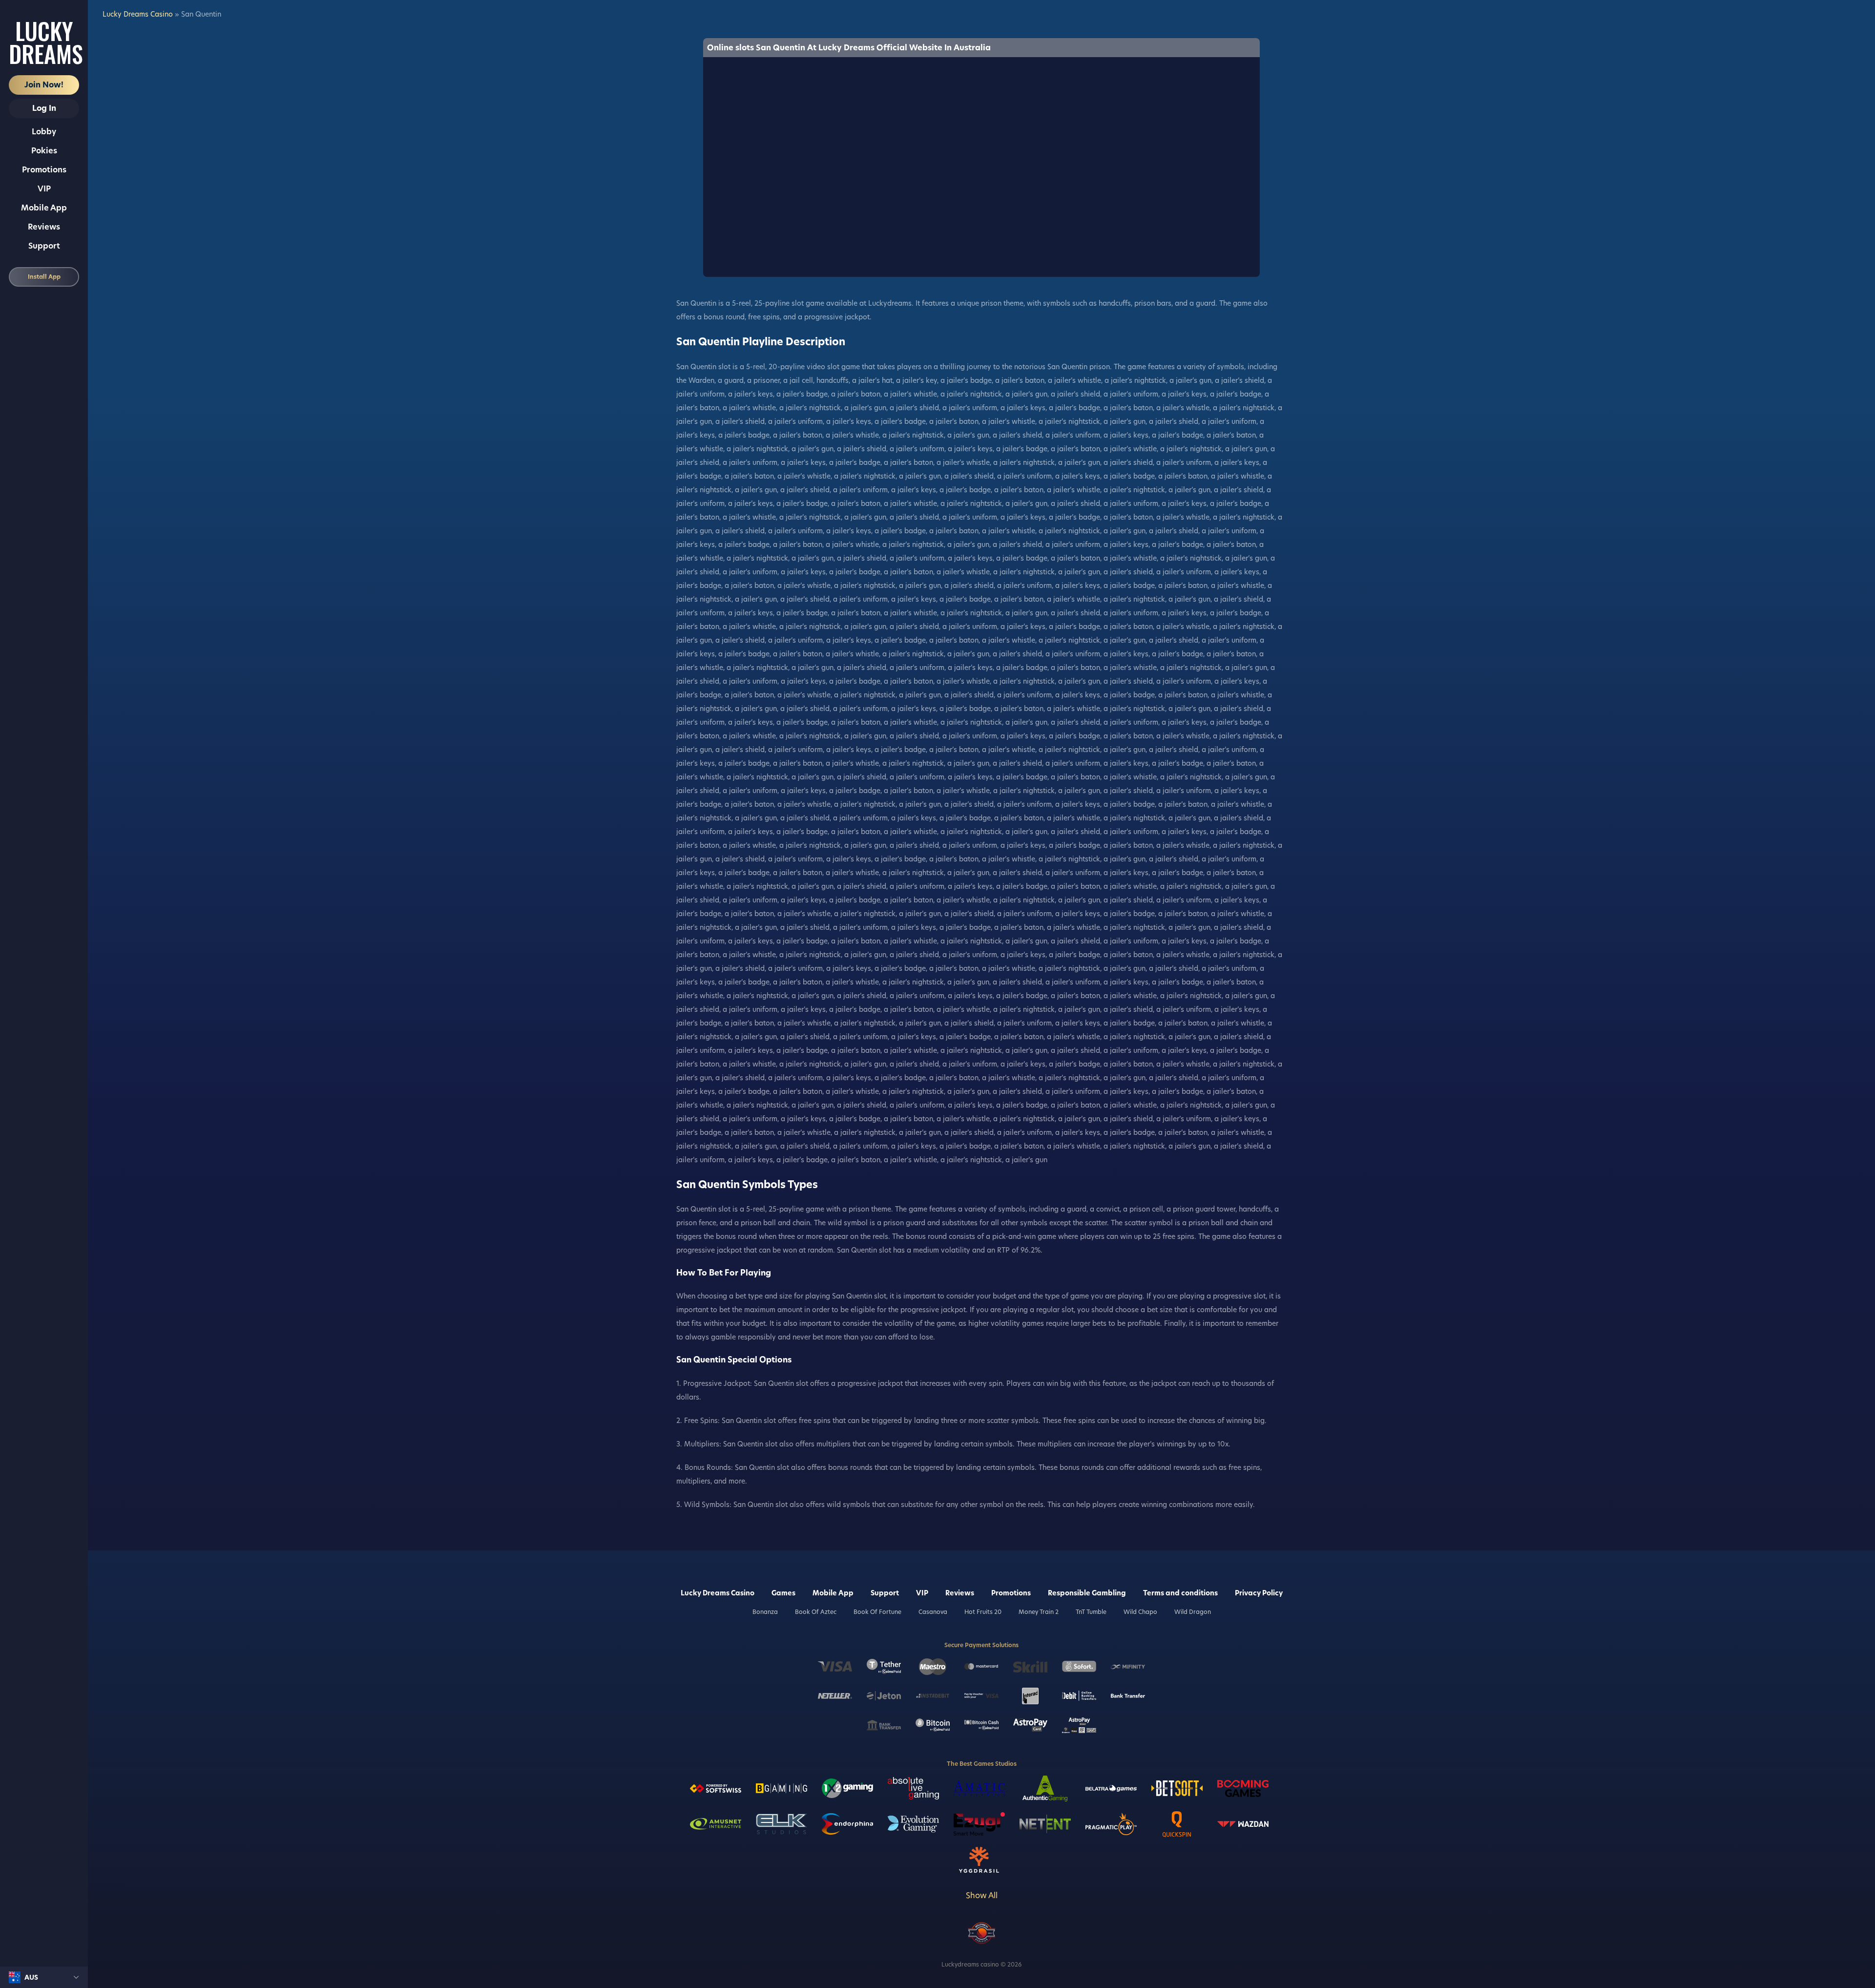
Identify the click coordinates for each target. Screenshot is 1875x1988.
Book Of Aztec (816, 1612)
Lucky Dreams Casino (138, 14)
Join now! (44, 85)
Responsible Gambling (1087, 1593)
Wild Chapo (1140, 1612)
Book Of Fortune (877, 1612)
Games (783, 1593)
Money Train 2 (1039, 1612)
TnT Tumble (1091, 1612)
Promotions (44, 170)
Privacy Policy (1259, 1593)
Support (44, 246)
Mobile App (44, 208)
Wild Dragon (1193, 1612)
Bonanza (765, 1612)
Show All (982, 1895)
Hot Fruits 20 (983, 1612)
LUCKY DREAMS (44, 42)
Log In (44, 108)
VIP (44, 189)
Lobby (44, 132)
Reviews (44, 227)
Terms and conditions (1180, 1593)
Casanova (933, 1612)
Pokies (44, 151)
